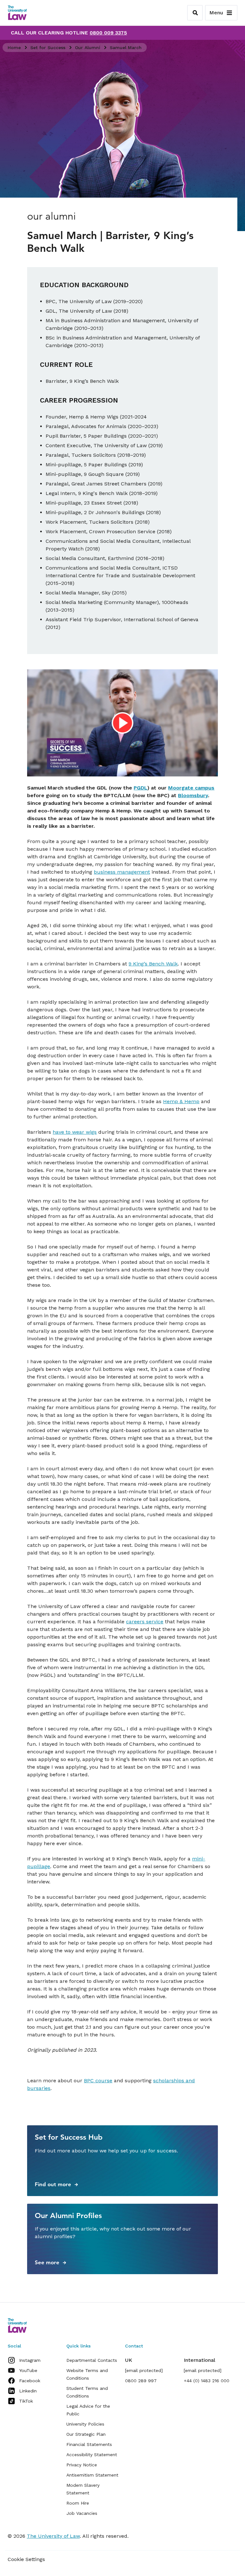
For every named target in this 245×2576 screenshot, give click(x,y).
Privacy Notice (82, 2465)
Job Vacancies (82, 2513)
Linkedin (28, 2391)
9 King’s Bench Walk (153, 964)
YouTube (28, 2370)
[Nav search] (195, 13)
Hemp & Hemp (181, 1101)
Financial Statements (89, 2444)
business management (122, 872)
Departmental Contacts (92, 2360)
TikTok (26, 2401)
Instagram (30, 2360)
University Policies (85, 2424)
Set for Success (48, 47)
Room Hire (78, 2503)
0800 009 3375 (108, 33)
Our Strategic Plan (86, 2434)
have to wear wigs (75, 1132)
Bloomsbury (193, 795)
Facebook (30, 2381)
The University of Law (53, 2536)
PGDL (141, 788)
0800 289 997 (141, 2381)
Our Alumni (88, 47)
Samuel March (126, 47)
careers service (145, 1622)
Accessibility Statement (92, 2455)
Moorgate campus (191, 788)
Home (14, 47)
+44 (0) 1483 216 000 (207, 2381)
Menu (216, 13)
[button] (122, 722)
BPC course (98, 2081)
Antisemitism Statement (92, 2475)
